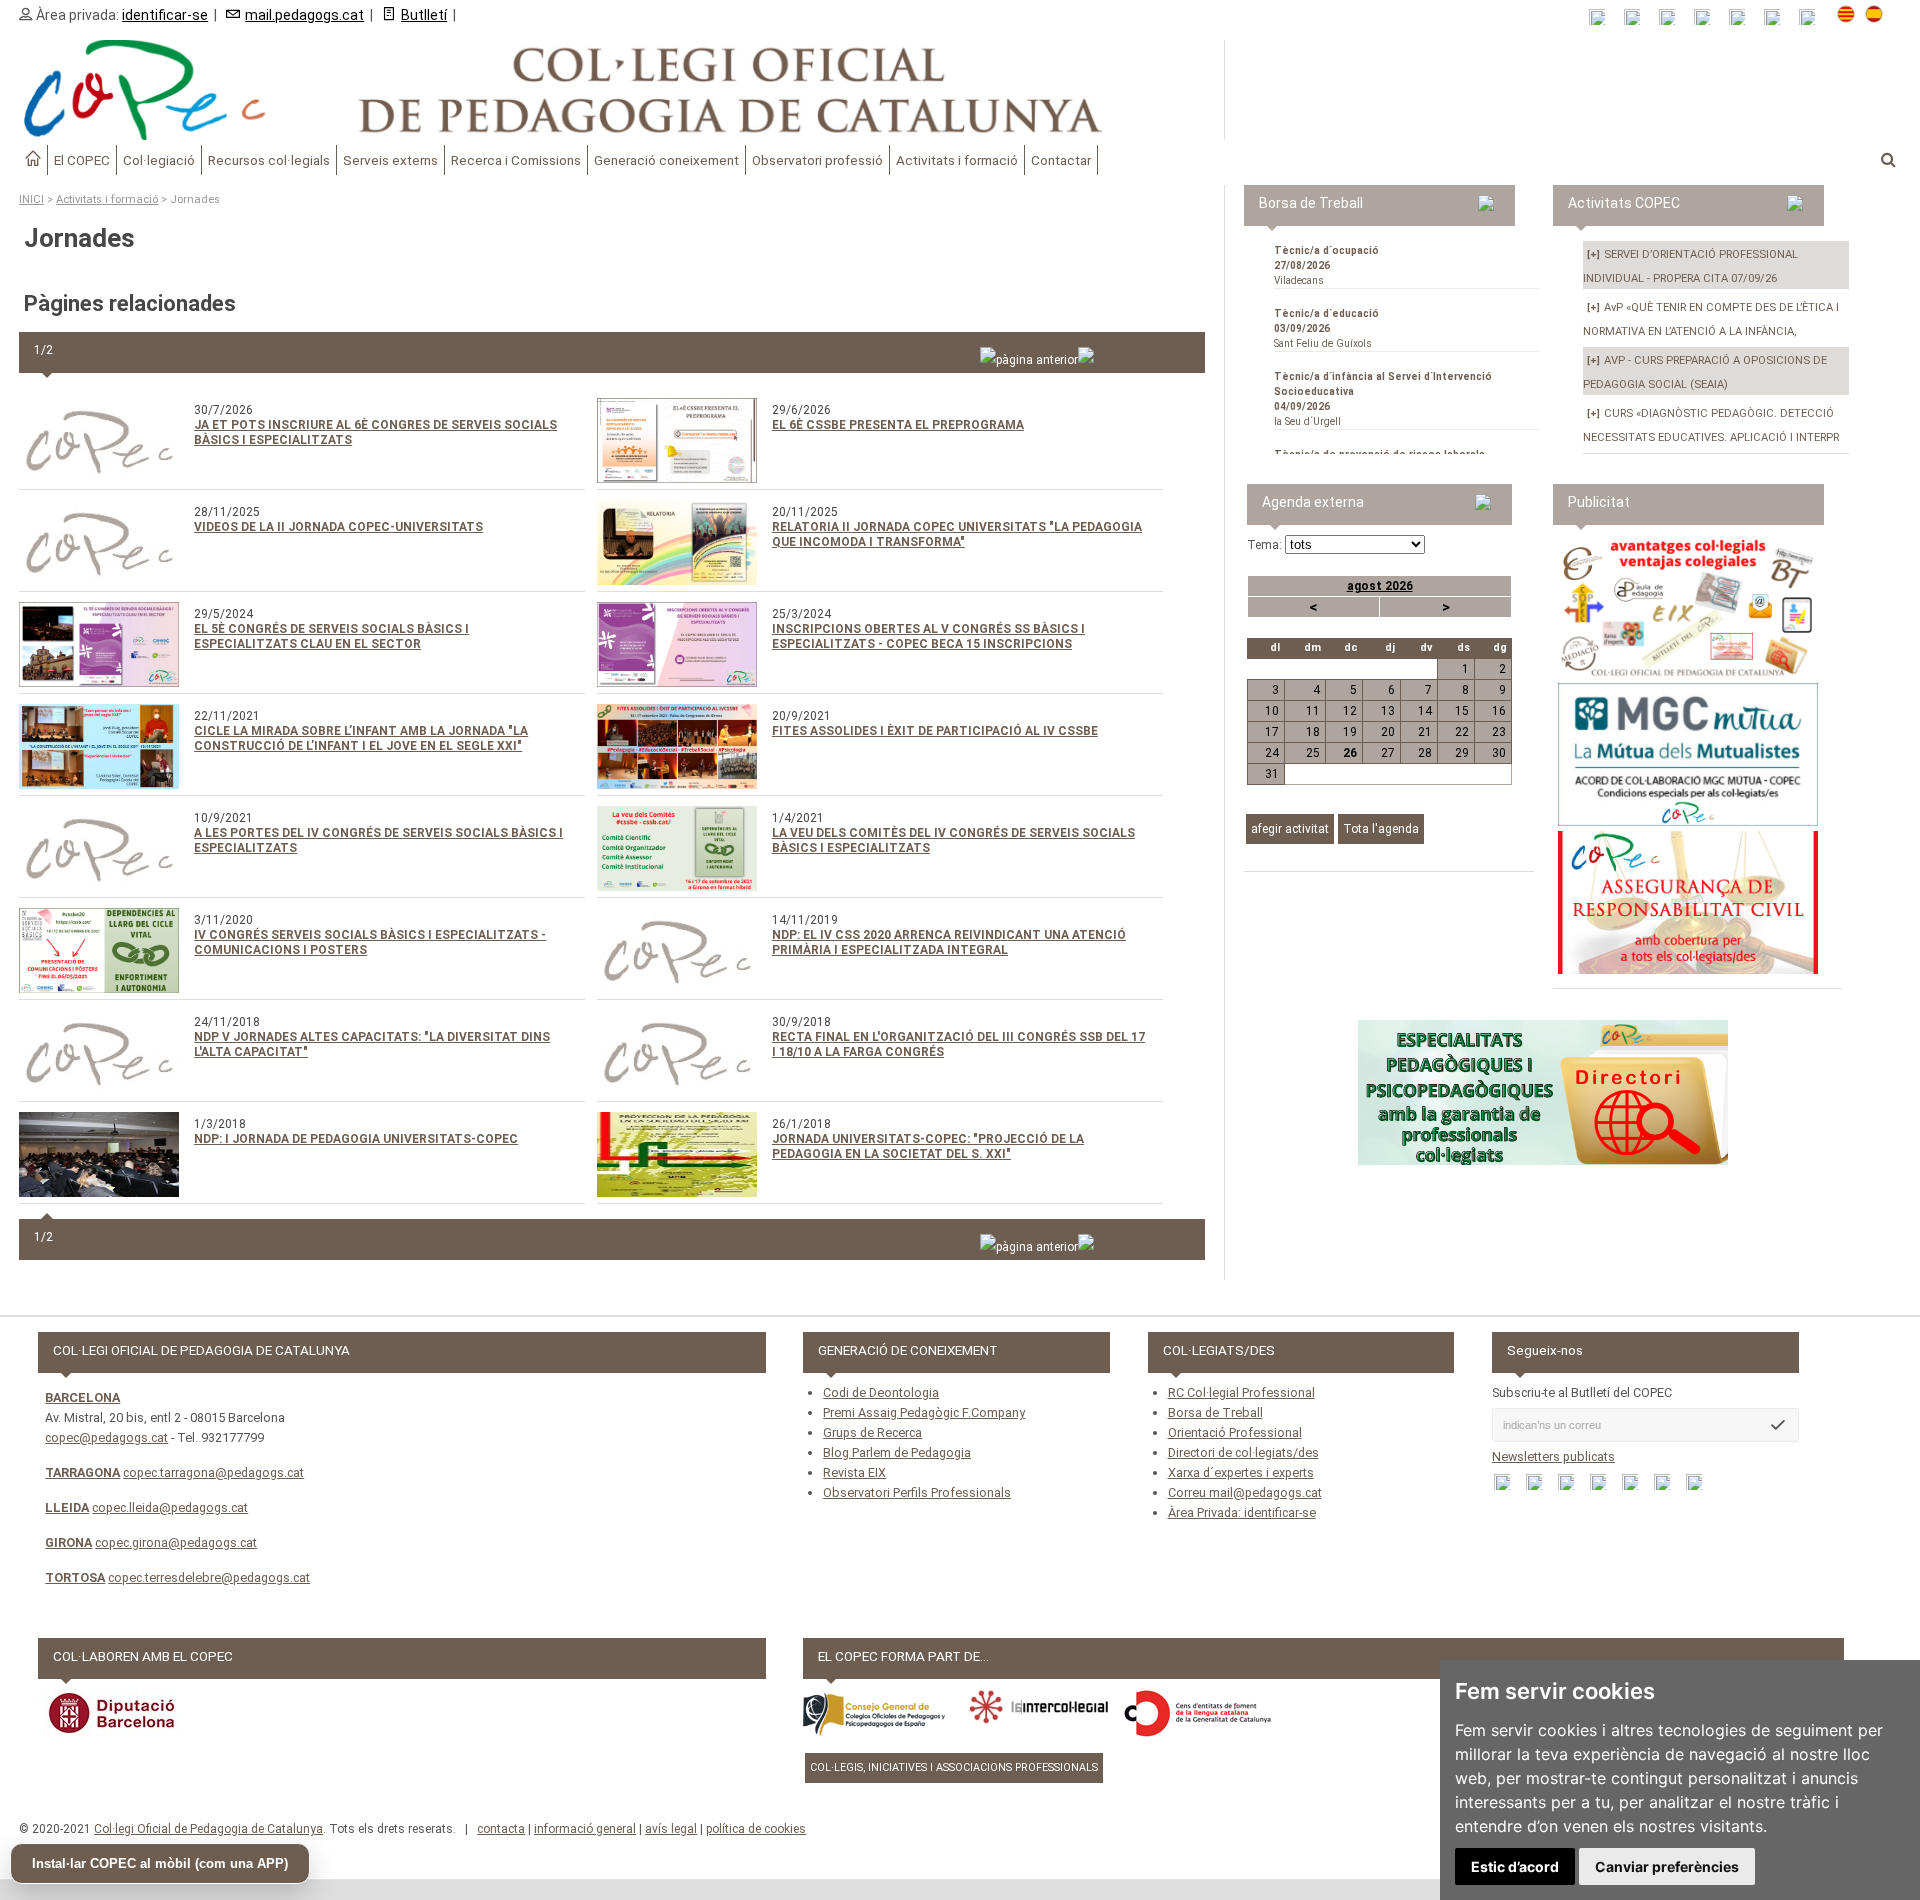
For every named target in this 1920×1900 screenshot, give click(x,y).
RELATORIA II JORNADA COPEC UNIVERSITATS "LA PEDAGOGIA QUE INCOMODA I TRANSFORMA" (957, 534)
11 (1313, 711)
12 (1350, 711)
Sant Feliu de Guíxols (1326, 328)
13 (1387, 711)
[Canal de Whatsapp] (1638, 17)
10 (1272, 711)
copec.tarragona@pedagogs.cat (213, 1472)
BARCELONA (82, 1397)
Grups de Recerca (872, 1432)
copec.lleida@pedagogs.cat (170, 1507)
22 (1462, 732)
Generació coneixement (666, 160)
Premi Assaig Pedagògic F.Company (924, 1412)
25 (1313, 753)
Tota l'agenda (1381, 829)
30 (1499, 753)
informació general (585, 1829)
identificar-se (165, 15)
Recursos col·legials (269, 160)
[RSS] (1603, 17)
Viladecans (1326, 265)
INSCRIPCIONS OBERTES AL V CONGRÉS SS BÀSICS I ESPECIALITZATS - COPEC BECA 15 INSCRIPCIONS (928, 636)
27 (1387, 753)
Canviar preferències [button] (1667, 1866)
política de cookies (756, 1829)
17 (1272, 732)
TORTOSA (75, 1577)
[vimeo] (1813, 17)
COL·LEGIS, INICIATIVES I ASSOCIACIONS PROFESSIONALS (954, 1767)
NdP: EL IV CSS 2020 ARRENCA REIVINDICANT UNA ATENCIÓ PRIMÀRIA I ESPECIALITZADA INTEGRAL (949, 942)
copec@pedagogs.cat (106, 1437)
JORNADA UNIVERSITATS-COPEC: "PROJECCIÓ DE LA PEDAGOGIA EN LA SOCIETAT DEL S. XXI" (928, 1146)
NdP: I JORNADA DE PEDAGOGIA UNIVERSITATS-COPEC (356, 1139)
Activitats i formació (957, 160)
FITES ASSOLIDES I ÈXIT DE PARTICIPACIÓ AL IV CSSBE (935, 731)
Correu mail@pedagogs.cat (1245, 1492)
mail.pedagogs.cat (304, 15)
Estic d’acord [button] (1515, 1866)
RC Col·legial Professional (1241, 1392)
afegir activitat (1290, 829)
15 (1462, 711)
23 (1499, 732)
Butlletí (424, 15)
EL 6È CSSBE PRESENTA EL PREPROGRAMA (898, 425)
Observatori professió (817, 160)
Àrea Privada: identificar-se (1242, 1512)
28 (1425, 753)
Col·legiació (159, 160)
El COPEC (82, 160)
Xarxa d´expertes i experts (1241, 1472)
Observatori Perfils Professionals (917, 1492)
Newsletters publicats (1553, 1456)
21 (1425, 732)
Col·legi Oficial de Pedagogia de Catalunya (208, 1829)
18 (1313, 732)
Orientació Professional (1235, 1432)
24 (1272, 753)
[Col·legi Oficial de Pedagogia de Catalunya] (612, 90)
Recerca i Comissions (516, 160)
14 (1425, 711)
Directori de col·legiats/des (1243, 1452)
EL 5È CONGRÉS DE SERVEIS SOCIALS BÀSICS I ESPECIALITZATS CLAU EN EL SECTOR (331, 636)
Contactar (1061, 160)
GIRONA (68, 1542)
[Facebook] (1673, 17)
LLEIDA (67, 1507)
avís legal (671, 1829)
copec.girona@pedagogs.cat (176, 1542)
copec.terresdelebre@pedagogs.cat (209, 1577)
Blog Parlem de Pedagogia (897, 1452)
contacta (501, 1829)
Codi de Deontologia (881, 1392)
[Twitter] (1708, 17)
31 (1272, 774)
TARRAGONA (82, 1472)
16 (1499, 711)
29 (1462, 753)
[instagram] (1778, 17)
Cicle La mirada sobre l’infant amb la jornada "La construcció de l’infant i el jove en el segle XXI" (361, 738)
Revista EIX (854, 1472)
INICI (31, 199)
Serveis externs (390, 160)
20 (1387, 732)
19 (1350, 732)
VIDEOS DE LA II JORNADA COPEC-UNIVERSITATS (338, 527)
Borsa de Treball (1215, 1412)
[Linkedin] (1743, 17)
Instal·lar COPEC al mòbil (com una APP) (160, 1863)
